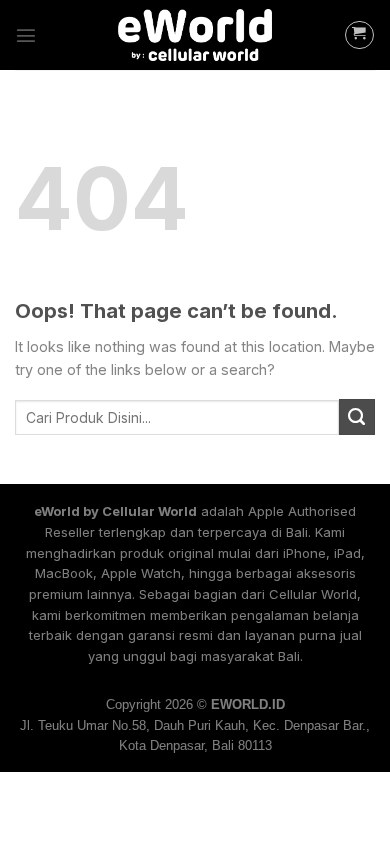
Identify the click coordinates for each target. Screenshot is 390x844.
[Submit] (357, 417)
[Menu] (26, 35)
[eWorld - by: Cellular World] (195, 35)
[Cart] (359, 35)
